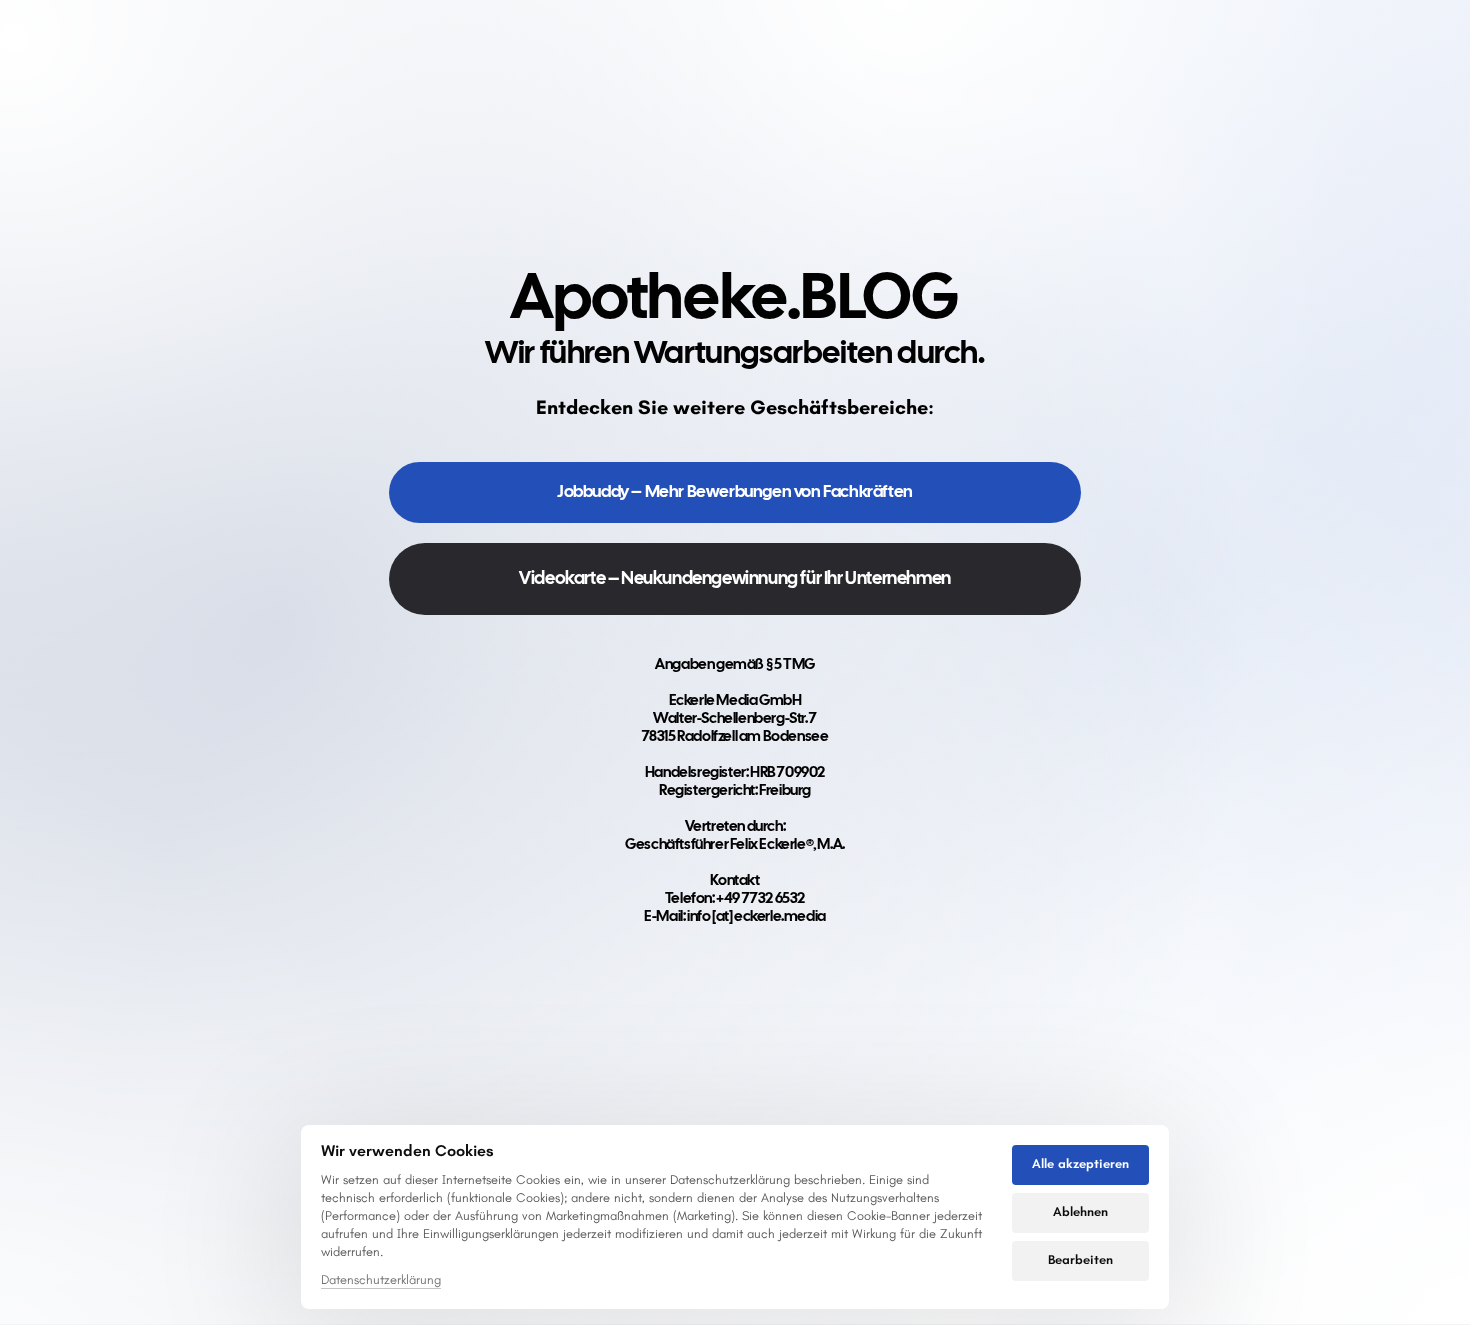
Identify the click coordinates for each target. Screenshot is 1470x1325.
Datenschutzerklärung (381, 1281)
